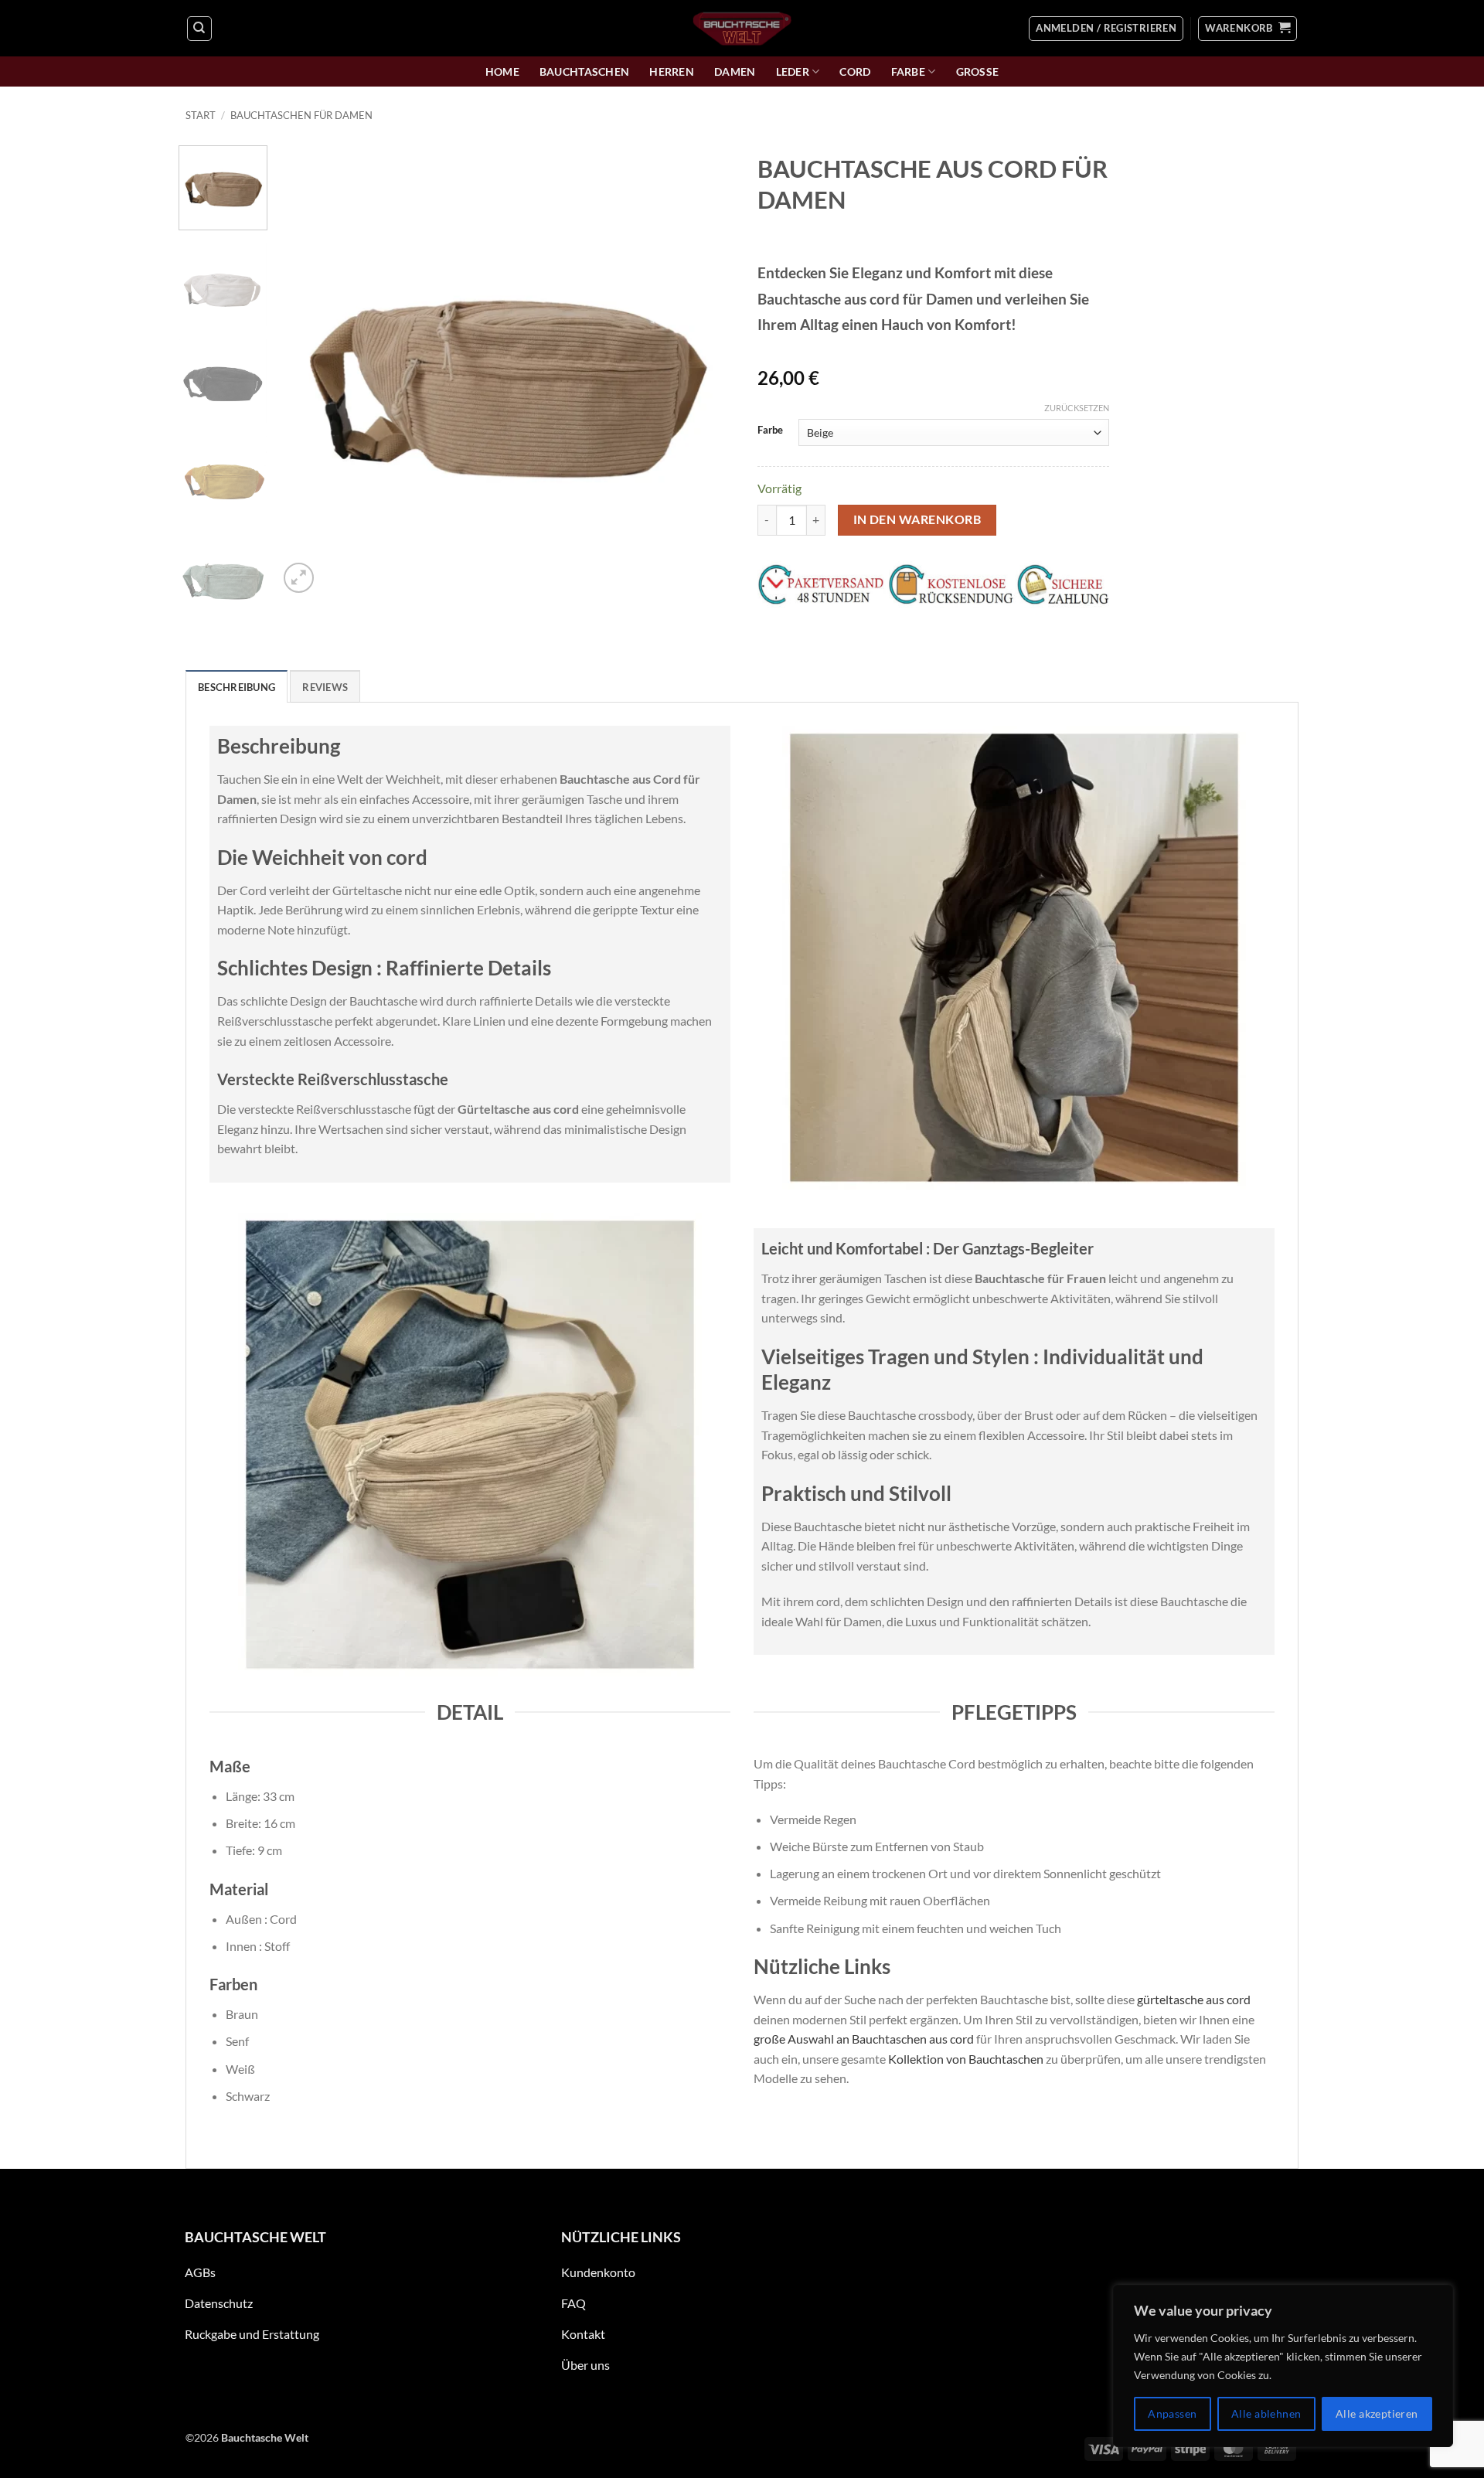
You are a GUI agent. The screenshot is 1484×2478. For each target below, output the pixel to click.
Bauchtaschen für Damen (301, 115)
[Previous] (308, 371)
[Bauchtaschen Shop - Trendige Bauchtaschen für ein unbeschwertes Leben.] (742, 28)
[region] (1283, 2366)
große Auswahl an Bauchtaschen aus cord (864, 2039)
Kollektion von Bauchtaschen (966, 2059)
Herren (672, 71)
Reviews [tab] (325, 687)
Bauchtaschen (584, 71)
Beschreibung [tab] (237, 687)
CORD (855, 71)
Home (502, 71)
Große (978, 71)
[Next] (702, 371)
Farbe (908, 71)
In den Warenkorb (917, 519)
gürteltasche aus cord (1194, 1999)
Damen (735, 71)
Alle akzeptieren (1377, 2413)
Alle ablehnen (1266, 2413)
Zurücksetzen (1077, 408)
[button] (1106, 29)
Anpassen (1172, 2413)
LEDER (793, 71)
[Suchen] (199, 29)
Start (201, 115)
